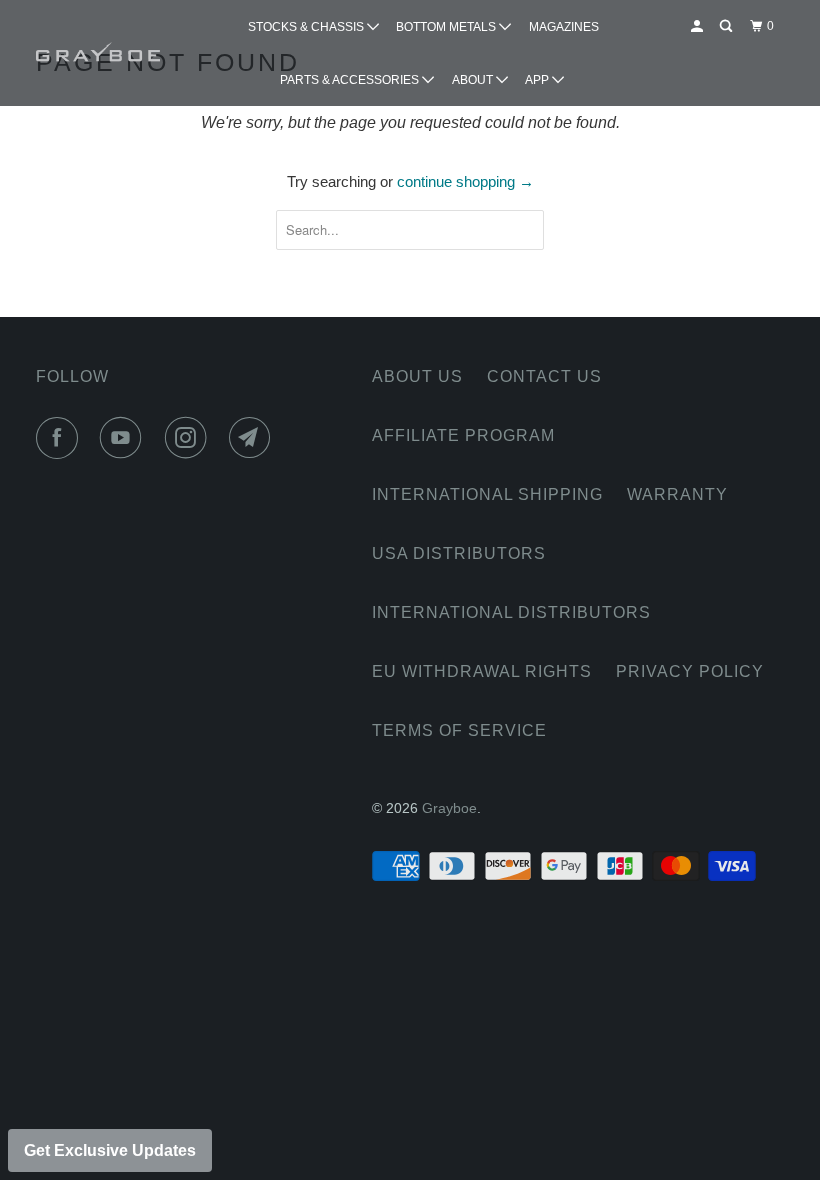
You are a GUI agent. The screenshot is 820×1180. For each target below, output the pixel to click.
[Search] (727, 26)
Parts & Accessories (351, 80)
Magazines (564, 27)
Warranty (677, 494)
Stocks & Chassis (307, 27)
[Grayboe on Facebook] (61, 438)
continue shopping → (465, 181)
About (474, 80)
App (538, 80)
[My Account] (698, 26)
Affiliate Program (463, 435)
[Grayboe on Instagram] (190, 438)
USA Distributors (459, 553)
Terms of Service (459, 730)
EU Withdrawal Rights (482, 671)
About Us (417, 376)
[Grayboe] (98, 53)
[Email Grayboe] (254, 438)
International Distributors (511, 612)
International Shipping (487, 494)
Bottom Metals (447, 27)
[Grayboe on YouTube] (125, 438)
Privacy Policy (690, 671)
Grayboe (449, 808)
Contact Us (544, 376)
